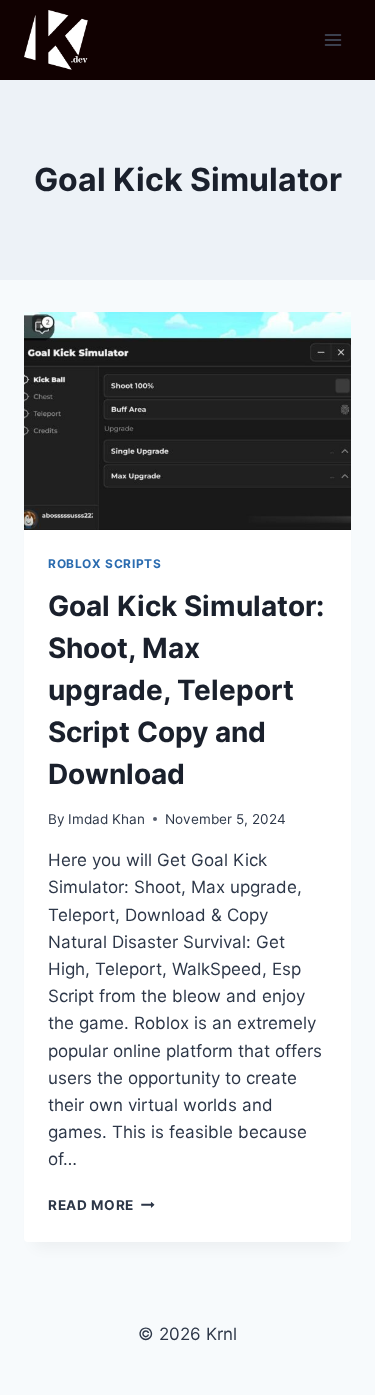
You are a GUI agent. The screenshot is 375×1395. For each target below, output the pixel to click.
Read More (101, 1205)
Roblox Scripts (104, 563)
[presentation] (187, 421)
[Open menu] (332, 39)
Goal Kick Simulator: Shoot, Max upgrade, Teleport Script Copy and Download (186, 690)
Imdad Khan (106, 819)
